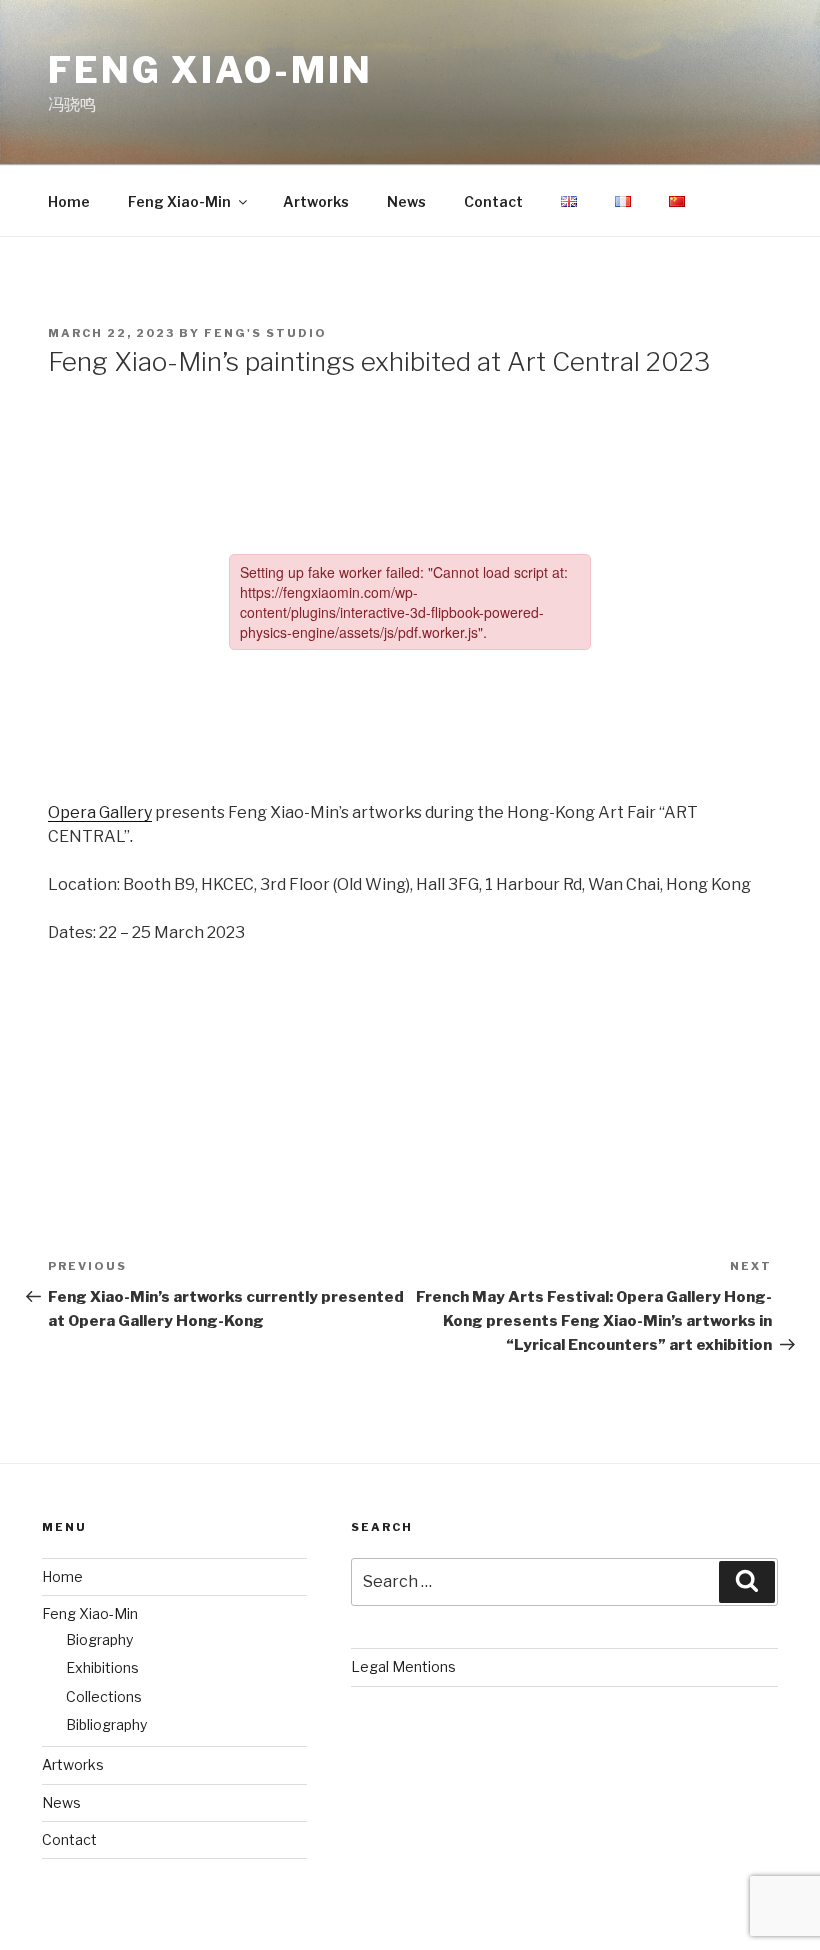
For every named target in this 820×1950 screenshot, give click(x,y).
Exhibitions (102, 1667)
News (406, 201)
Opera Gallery (100, 812)
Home (69, 201)
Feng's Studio (265, 333)
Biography (99, 1639)
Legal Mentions (403, 1666)
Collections (104, 1696)
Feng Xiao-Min (210, 70)
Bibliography (106, 1724)
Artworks (316, 201)
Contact (493, 201)
